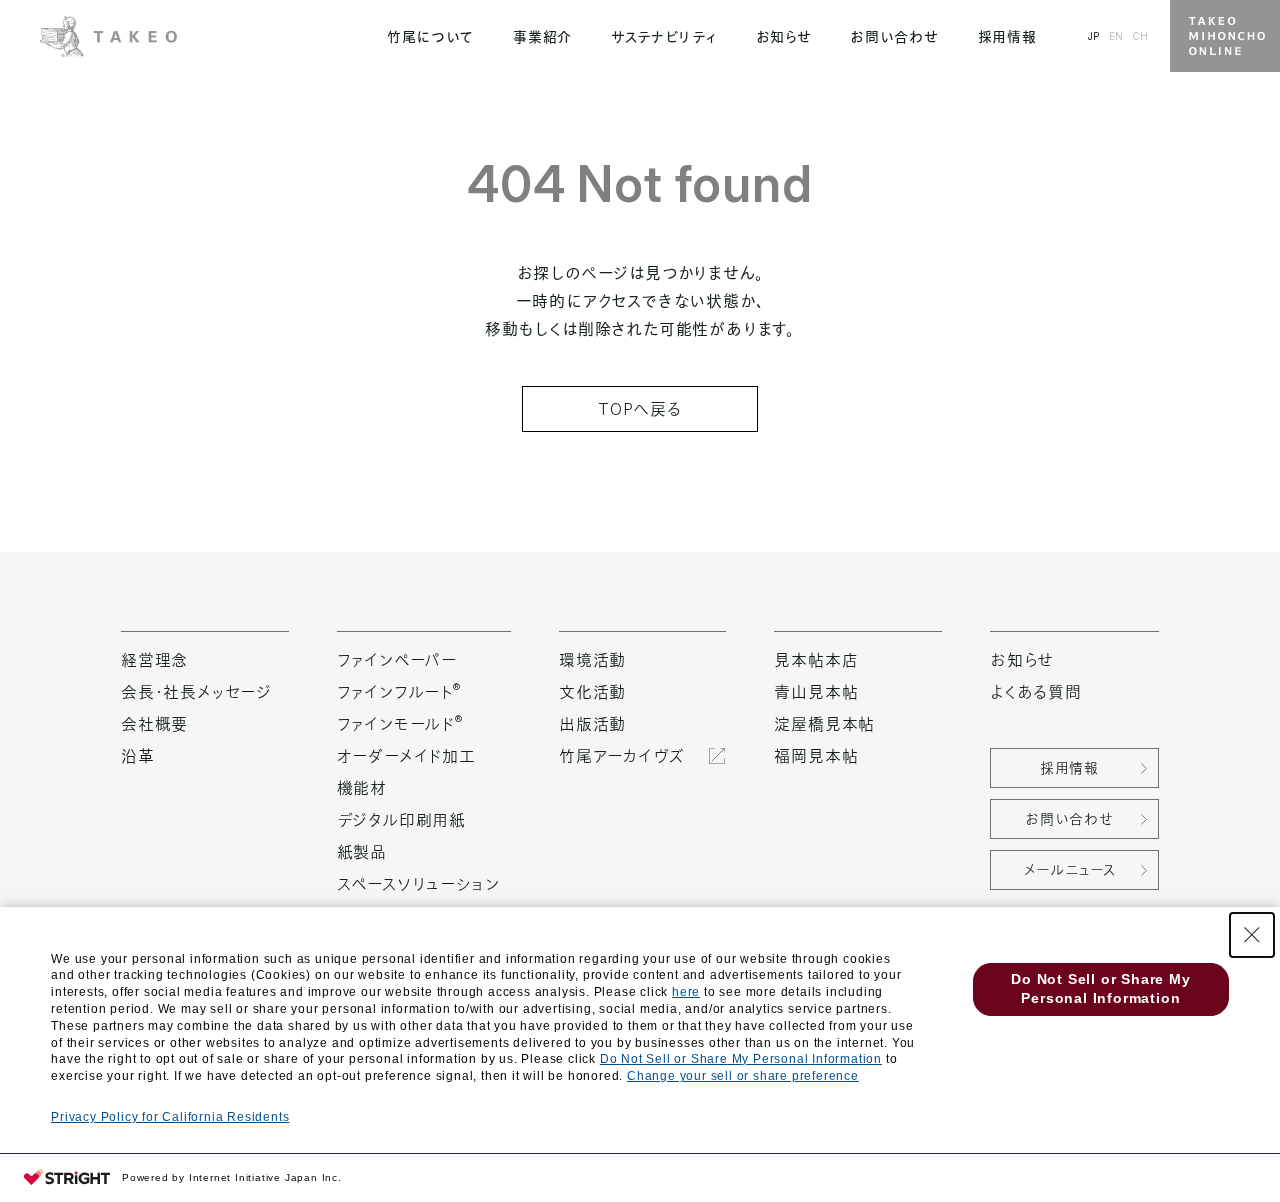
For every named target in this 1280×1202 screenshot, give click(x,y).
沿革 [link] (138, 756)
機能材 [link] (362, 788)
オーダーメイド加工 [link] (406, 756)
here (686, 992)
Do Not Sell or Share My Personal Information (741, 1059)
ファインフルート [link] (399, 692)
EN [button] (1116, 36)
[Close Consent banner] (1252, 935)
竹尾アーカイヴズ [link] (621, 756)
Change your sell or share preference (743, 1076)
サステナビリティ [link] (664, 36)
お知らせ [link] (784, 36)
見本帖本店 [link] (816, 660)
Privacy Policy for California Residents (170, 1117)
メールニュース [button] (1070, 869)
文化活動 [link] (592, 692)
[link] (108, 34)
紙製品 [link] (362, 852)
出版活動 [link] (592, 724)
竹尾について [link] (430, 36)
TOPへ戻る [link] (640, 409)
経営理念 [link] (154, 660)
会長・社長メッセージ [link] (196, 692)
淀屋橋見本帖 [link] (824, 724)
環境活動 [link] (592, 660)
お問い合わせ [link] (894, 36)
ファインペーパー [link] (397, 660)
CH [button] (1140, 36)
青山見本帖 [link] (816, 692)
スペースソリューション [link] (418, 884)
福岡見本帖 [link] (816, 756)
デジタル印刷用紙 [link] (401, 820)
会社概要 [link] (154, 724)
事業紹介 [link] (542, 36)
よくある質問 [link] (1036, 692)
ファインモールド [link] (400, 724)
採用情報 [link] (1007, 36)
